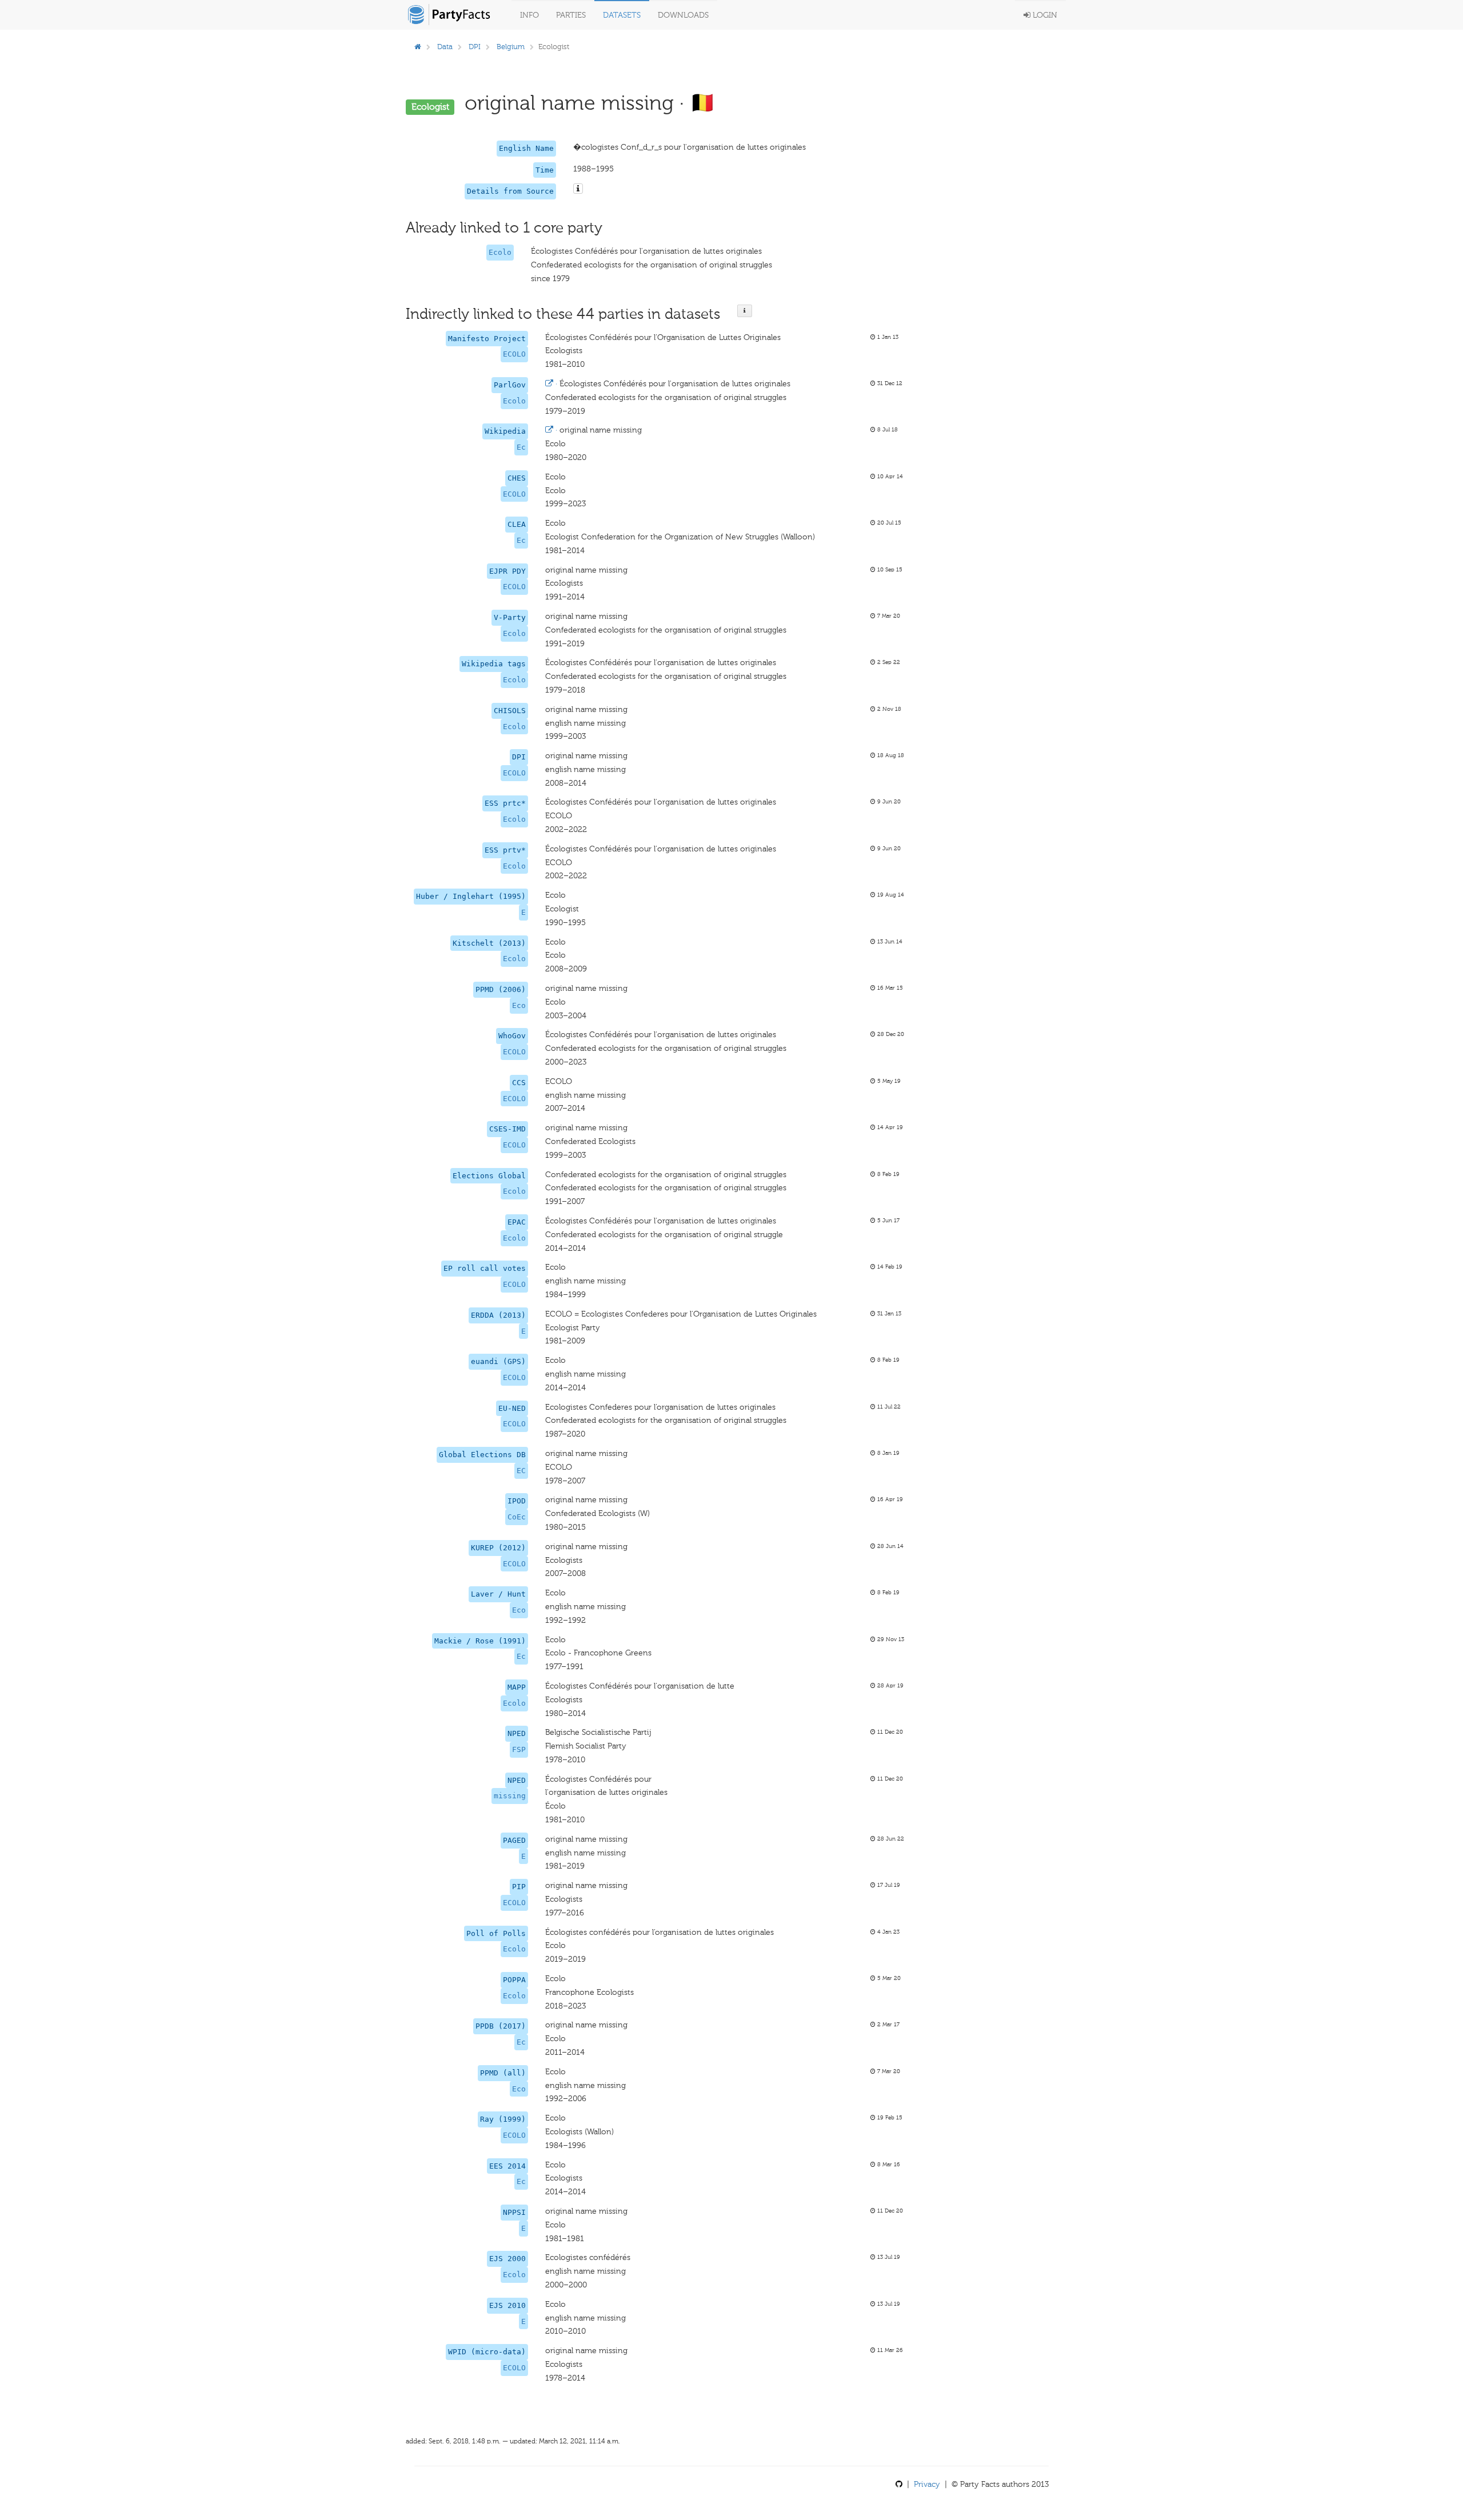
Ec (521, 447)
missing (510, 1796)
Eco (519, 1005)
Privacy (927, 2484)
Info (529, 15)
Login (1044, 15)
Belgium (511, 47)
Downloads (683, 15)
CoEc (517, 1517)
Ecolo (500, 252)
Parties (571, 15)
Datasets (622, 15)
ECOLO (514, 354)
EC (521, 1471)
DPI (475, 47)
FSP (519, 1749)
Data (445, 47)
